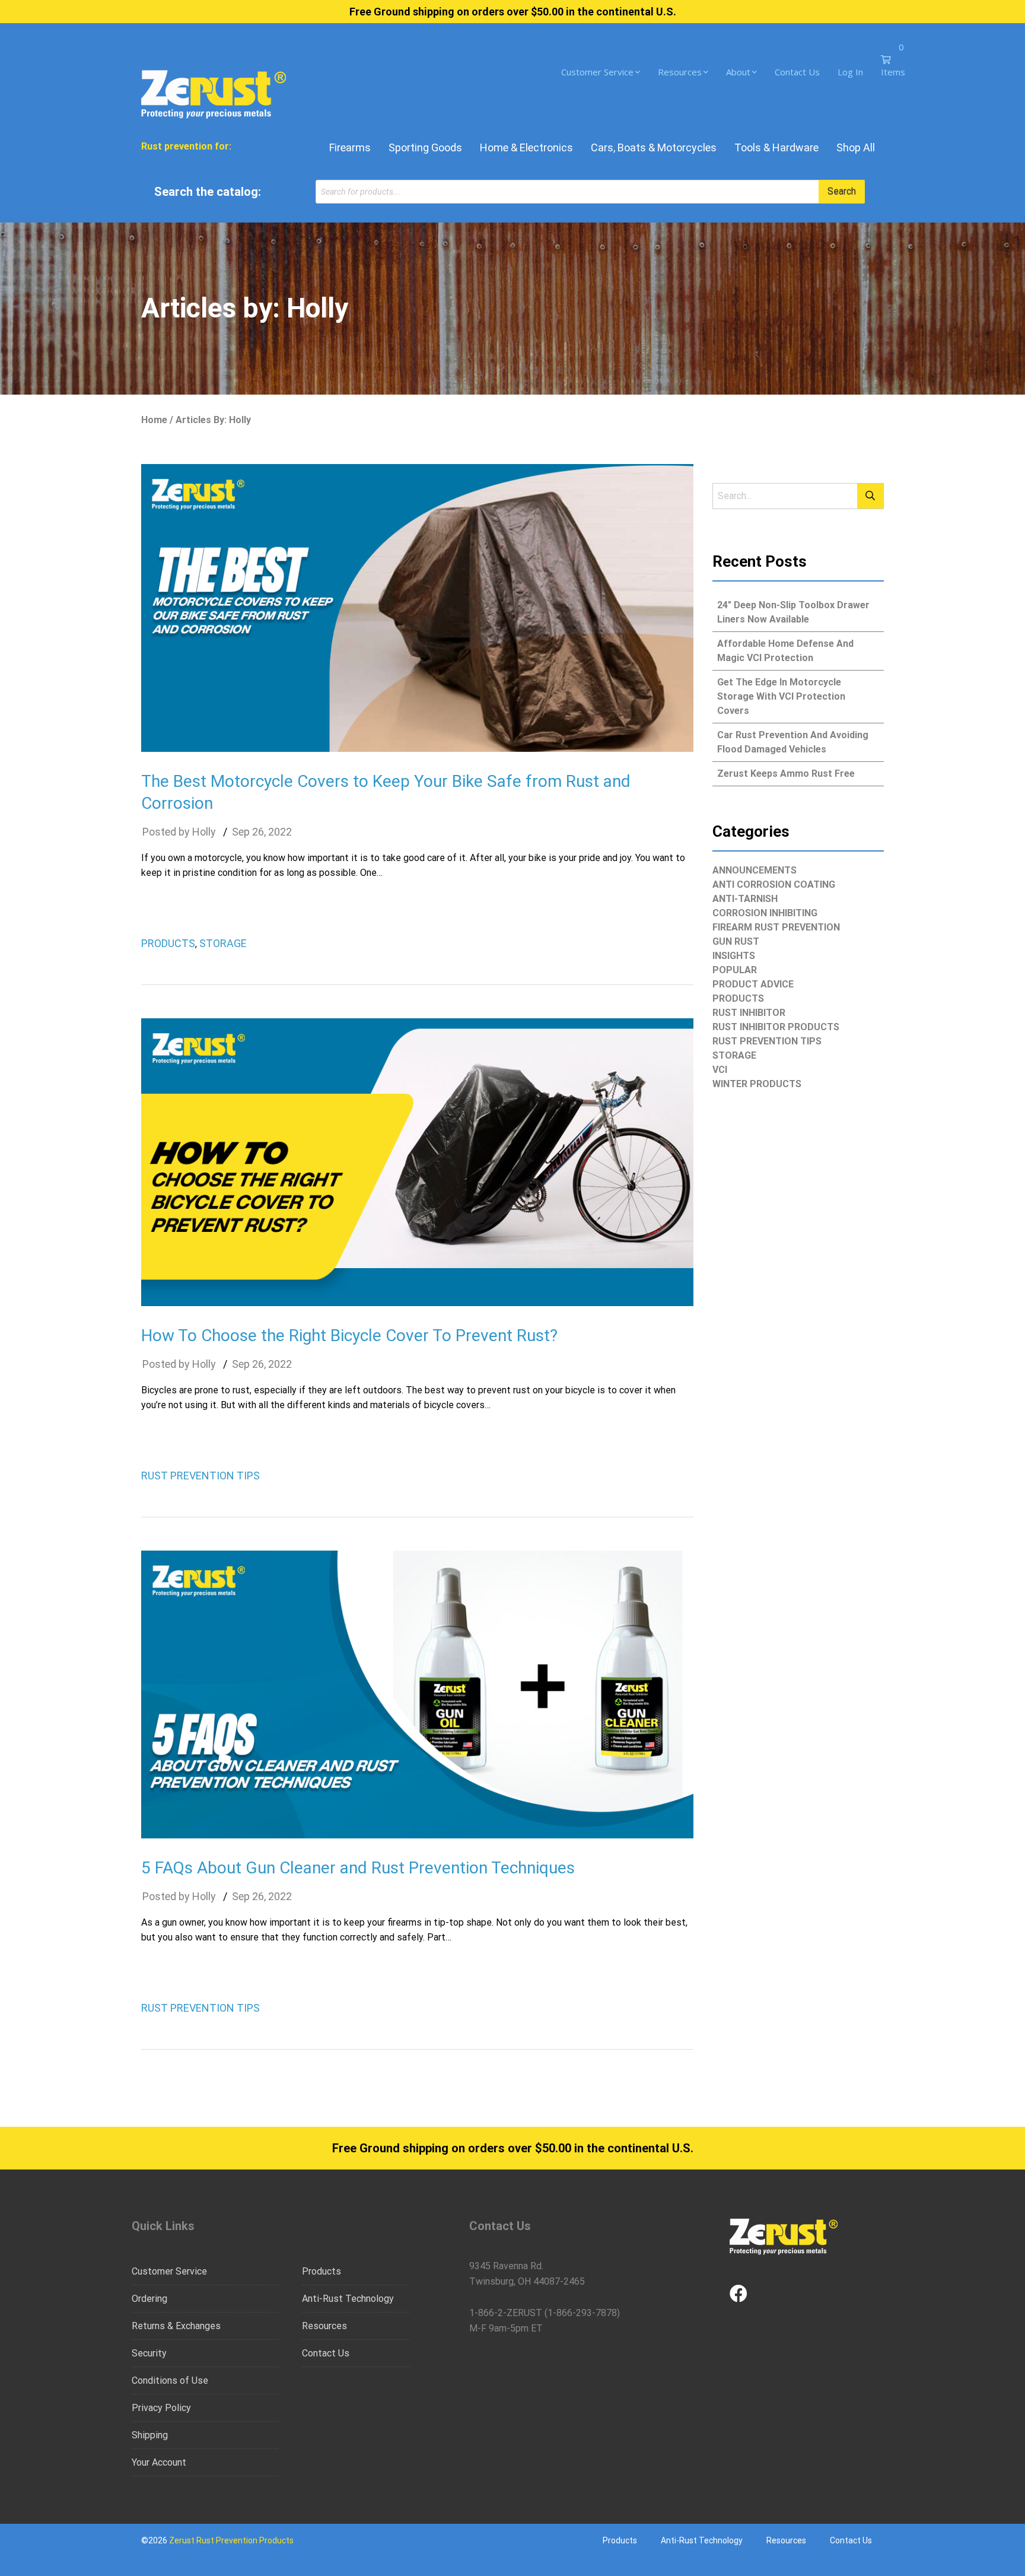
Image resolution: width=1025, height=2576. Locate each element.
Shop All (856, 147)
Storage (223, 943)
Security (149, 2353)
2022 (280, 832)
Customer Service (597, 72)
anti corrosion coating (774, 884)
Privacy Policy (161, 2408)
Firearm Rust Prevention (776, 927)
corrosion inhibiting (765, 913)
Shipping (150, 2435)
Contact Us (797, 72)
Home (154, 420)
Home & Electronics (526, 147)
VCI (720, 1070)
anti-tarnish (745, 899)
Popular (735, 970)
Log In (850, 72)
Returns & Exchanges (176, 2326)
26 (258, 832)
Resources (680, 72)
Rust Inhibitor (749, 1013)
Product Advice (753, 984)
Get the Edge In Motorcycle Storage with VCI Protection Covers (781, 696)
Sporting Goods (425, 147)
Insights (734, 956)
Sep (241, 832)
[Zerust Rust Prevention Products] (214, 93)
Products (168, 943)
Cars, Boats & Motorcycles (654, 147)
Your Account (159, 2462)
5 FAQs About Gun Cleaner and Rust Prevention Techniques (358, 1868)
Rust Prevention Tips (200, 1476)
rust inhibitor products (776, 1027)
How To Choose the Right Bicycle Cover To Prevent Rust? (349, 1335)
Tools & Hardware (776, 147)
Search (842, 191)
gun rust (736, 941)
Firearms (350, 147)
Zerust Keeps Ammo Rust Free (786, 774)
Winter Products (757, 1084)
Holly (204, 832)
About (738, 72)
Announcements (755, 870)
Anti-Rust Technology (348, 2299)
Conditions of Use (170, 2380)
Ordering (149, 2299)
